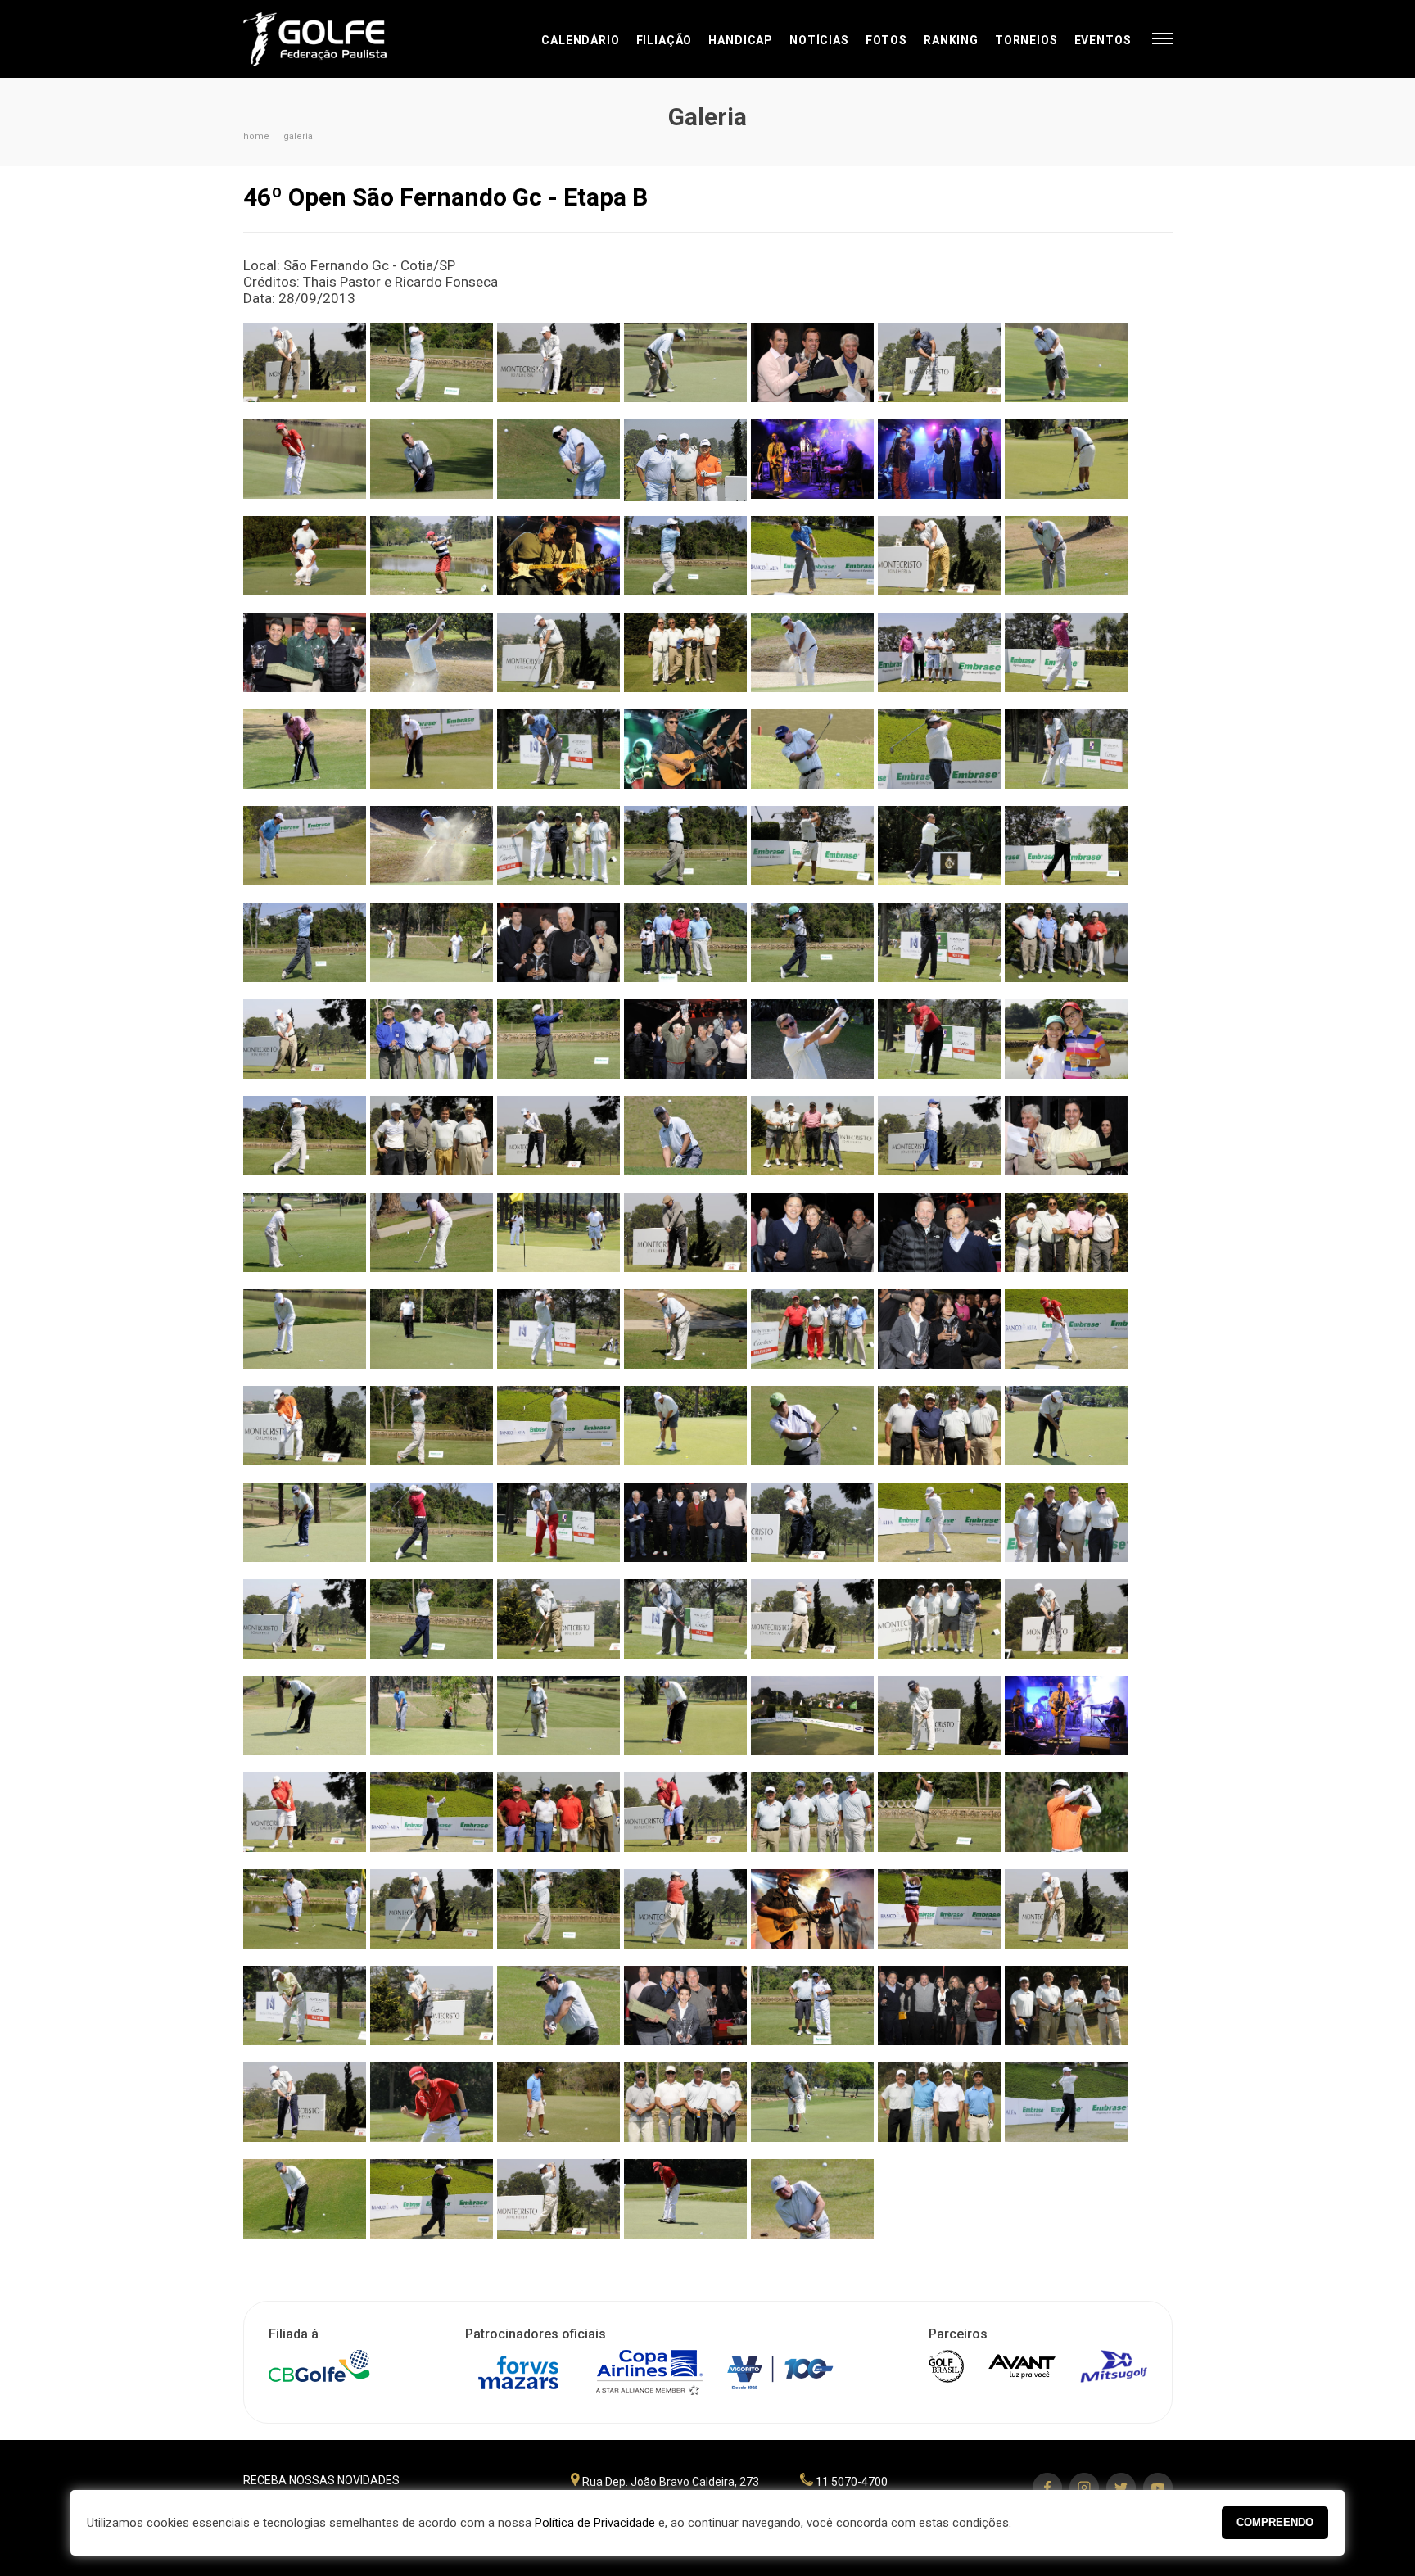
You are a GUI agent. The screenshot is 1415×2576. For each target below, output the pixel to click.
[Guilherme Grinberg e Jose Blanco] (558, 949)
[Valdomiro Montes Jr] (305, 2109)
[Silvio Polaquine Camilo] (432, 562)
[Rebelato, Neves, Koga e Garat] (685, 659)
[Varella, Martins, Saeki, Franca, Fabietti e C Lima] (685, 1529)
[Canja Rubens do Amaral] (558, 562)
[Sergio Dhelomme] (558, 1915)
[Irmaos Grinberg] (1066, 1046)
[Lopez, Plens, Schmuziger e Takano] (1066, 949)
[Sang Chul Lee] (1066, 1819)
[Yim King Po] (432, 2205)
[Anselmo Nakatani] (685, 369)
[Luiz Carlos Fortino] (558, 1432)
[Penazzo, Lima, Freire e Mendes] (558, 852)
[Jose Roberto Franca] (685, 1336)
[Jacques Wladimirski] (305, 1142)
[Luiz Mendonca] (812, 1432)
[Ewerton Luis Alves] (812, 756)
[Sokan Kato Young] (1066, 1915)
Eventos (1103, 40)
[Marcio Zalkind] (812, 2205)
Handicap (741, 40)
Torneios (1026, 40)
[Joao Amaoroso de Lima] (685, 1142)
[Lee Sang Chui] (305, 1432)
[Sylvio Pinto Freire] (305, 2012)
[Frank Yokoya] (432, 949)
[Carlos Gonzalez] (939, 562)
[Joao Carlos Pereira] (939, 1142)
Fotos (886, 40)
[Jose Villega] (939, 1046)
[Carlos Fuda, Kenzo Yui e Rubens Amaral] (685, 2012)
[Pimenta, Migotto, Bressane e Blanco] (685, 2109)
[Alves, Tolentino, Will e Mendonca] (1066, 1239)
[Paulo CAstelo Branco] (1066, 562)
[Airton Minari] (305, 369)
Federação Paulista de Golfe (331, 39)
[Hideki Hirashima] (558, 1046)
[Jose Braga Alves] (305, 1336)
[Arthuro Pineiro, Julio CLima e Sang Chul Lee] (685, 466)
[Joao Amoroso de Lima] (432, 2012)
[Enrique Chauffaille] (558, 756)
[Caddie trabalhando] (305, 562)
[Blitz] (939, 466)
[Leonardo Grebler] (432, 1432)
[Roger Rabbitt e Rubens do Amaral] (1066, 1722)
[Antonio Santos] (939, 369)
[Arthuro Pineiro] (558, 466)
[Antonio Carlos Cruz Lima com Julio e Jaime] (812, 369)
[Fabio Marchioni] (939, 756)
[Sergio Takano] (685, 1915)
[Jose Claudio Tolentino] (432, 1336)
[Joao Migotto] (1066, 1142)
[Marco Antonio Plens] (305, 1625)
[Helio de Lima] (939, 949)
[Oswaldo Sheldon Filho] (685, 1625)
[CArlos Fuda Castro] (432, 1722)
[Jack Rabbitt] (812, 466)
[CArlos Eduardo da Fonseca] (685, 562)
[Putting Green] (812, 1722)
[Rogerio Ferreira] (305, 1819)
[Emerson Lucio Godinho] (432, 756)
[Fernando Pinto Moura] (685, 852)
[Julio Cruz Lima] (558, 659)
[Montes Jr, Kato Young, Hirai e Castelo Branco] (1066, 2012)
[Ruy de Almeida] (939, 1819)
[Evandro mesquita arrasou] (685, 756)
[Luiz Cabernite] (685, 1432)
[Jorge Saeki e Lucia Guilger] (812, 1239)
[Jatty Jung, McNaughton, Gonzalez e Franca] (432, 1142)
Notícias (819, 40)
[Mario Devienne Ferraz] (432, 1625)
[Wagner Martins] (1066, 852)
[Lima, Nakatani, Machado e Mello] (812, 1142)
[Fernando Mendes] (1066, 756)
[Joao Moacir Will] (432, 1239)
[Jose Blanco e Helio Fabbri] (812, 2012)
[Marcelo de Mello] (305, 1529)
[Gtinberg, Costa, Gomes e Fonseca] (685, 949)
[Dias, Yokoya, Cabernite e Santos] (939, 1625)
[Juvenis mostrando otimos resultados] (939, 1336)
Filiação (665, 40)
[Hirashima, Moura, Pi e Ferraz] (432, 1046)
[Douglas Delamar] (1066, 659)
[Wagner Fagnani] (1066, 2109)
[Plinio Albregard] (305, 1722)
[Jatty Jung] (558, 1142)
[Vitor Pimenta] (558, 2109)
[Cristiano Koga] (432, 659)
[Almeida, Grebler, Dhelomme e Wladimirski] (812, 1819)
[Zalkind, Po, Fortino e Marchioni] (1066, 1529)
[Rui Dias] (685, 1819)
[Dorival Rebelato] (812, 659)
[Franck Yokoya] (558, 2205)
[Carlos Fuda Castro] (812, 562)
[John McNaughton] (685, 1239)
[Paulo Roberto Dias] (1066, 1625)
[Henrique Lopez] (305, 1046)
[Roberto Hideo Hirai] (939, 1722)
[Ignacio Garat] (812, 1046)
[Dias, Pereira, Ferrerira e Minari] (558, 1819)
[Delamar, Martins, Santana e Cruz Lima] (939, 659)
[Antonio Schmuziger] (1066, 369)
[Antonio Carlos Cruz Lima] (1066, 466)
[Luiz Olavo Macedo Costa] (1066, 1432)
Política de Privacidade (595, 2523)
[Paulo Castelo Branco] (812, 1625)
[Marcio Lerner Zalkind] (939, 1529)
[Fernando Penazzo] (558, 1336)
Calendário (580, 40)
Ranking (951, 40)
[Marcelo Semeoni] (558, 1529)
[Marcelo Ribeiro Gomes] (432, 1529)
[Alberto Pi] (432, 369)
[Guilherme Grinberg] (812, 949)
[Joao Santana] (558, 1239)
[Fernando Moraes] (305, 852)
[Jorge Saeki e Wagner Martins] (939, 1239)
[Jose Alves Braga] (558, 369)
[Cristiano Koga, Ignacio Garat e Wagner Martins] (305, 659)
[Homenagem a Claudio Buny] (685, 1046)
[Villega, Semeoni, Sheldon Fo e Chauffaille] (812, 1336)
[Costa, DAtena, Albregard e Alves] (939, 1432)
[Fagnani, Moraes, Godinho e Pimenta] (939, 2109)
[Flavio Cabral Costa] (305, 949)
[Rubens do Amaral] (432, 466)
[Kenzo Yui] (305, 466)
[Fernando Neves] (432, 852)
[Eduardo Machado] (305, 756)
